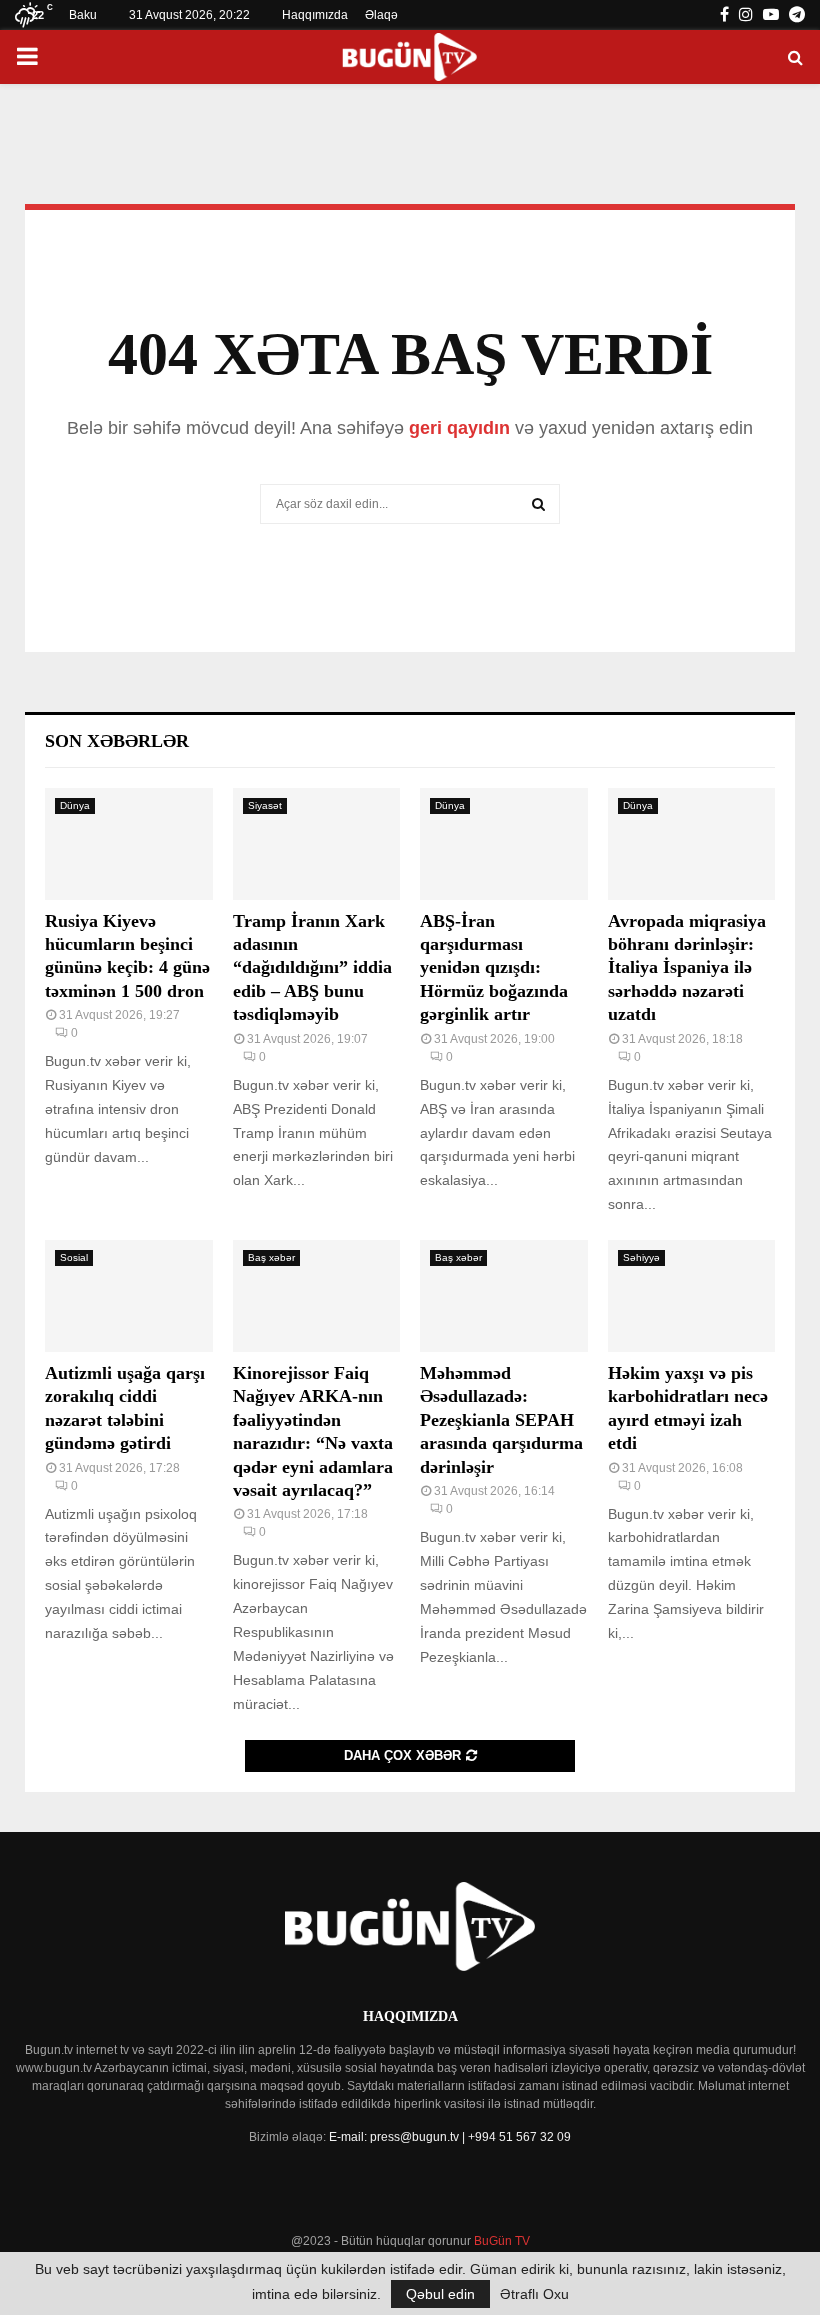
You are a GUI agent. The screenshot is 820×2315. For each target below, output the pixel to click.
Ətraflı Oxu (534, 2294)
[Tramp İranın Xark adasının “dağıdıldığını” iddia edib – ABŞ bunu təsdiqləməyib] (317, 844)
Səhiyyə (641, 1257)
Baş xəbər (271, 1257)
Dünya (75, 805)
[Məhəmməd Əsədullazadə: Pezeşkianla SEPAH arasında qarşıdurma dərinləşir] (504, 1296)
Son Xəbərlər (117, 741)
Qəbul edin (440, 2294)
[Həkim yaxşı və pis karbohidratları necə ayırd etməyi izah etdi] (692, 1296)
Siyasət (265, 805)
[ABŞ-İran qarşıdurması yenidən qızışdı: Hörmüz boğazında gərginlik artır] (504, 844)
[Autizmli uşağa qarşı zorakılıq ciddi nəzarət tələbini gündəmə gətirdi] (129, 1296)
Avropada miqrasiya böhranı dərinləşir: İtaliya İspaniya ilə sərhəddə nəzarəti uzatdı (687, 968)
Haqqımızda (315, 15)
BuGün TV (502, 2241)
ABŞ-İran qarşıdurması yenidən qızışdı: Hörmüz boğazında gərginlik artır (494, 968)
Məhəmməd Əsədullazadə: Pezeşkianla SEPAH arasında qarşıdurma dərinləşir (501, 1420)
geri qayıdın (459, 428)
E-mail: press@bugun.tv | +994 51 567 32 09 (450, 2137)
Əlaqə (381, 15)
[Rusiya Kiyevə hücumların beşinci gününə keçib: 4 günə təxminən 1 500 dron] (129, 844)
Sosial (74, 1257)
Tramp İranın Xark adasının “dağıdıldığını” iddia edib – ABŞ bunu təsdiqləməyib (312, 968)
